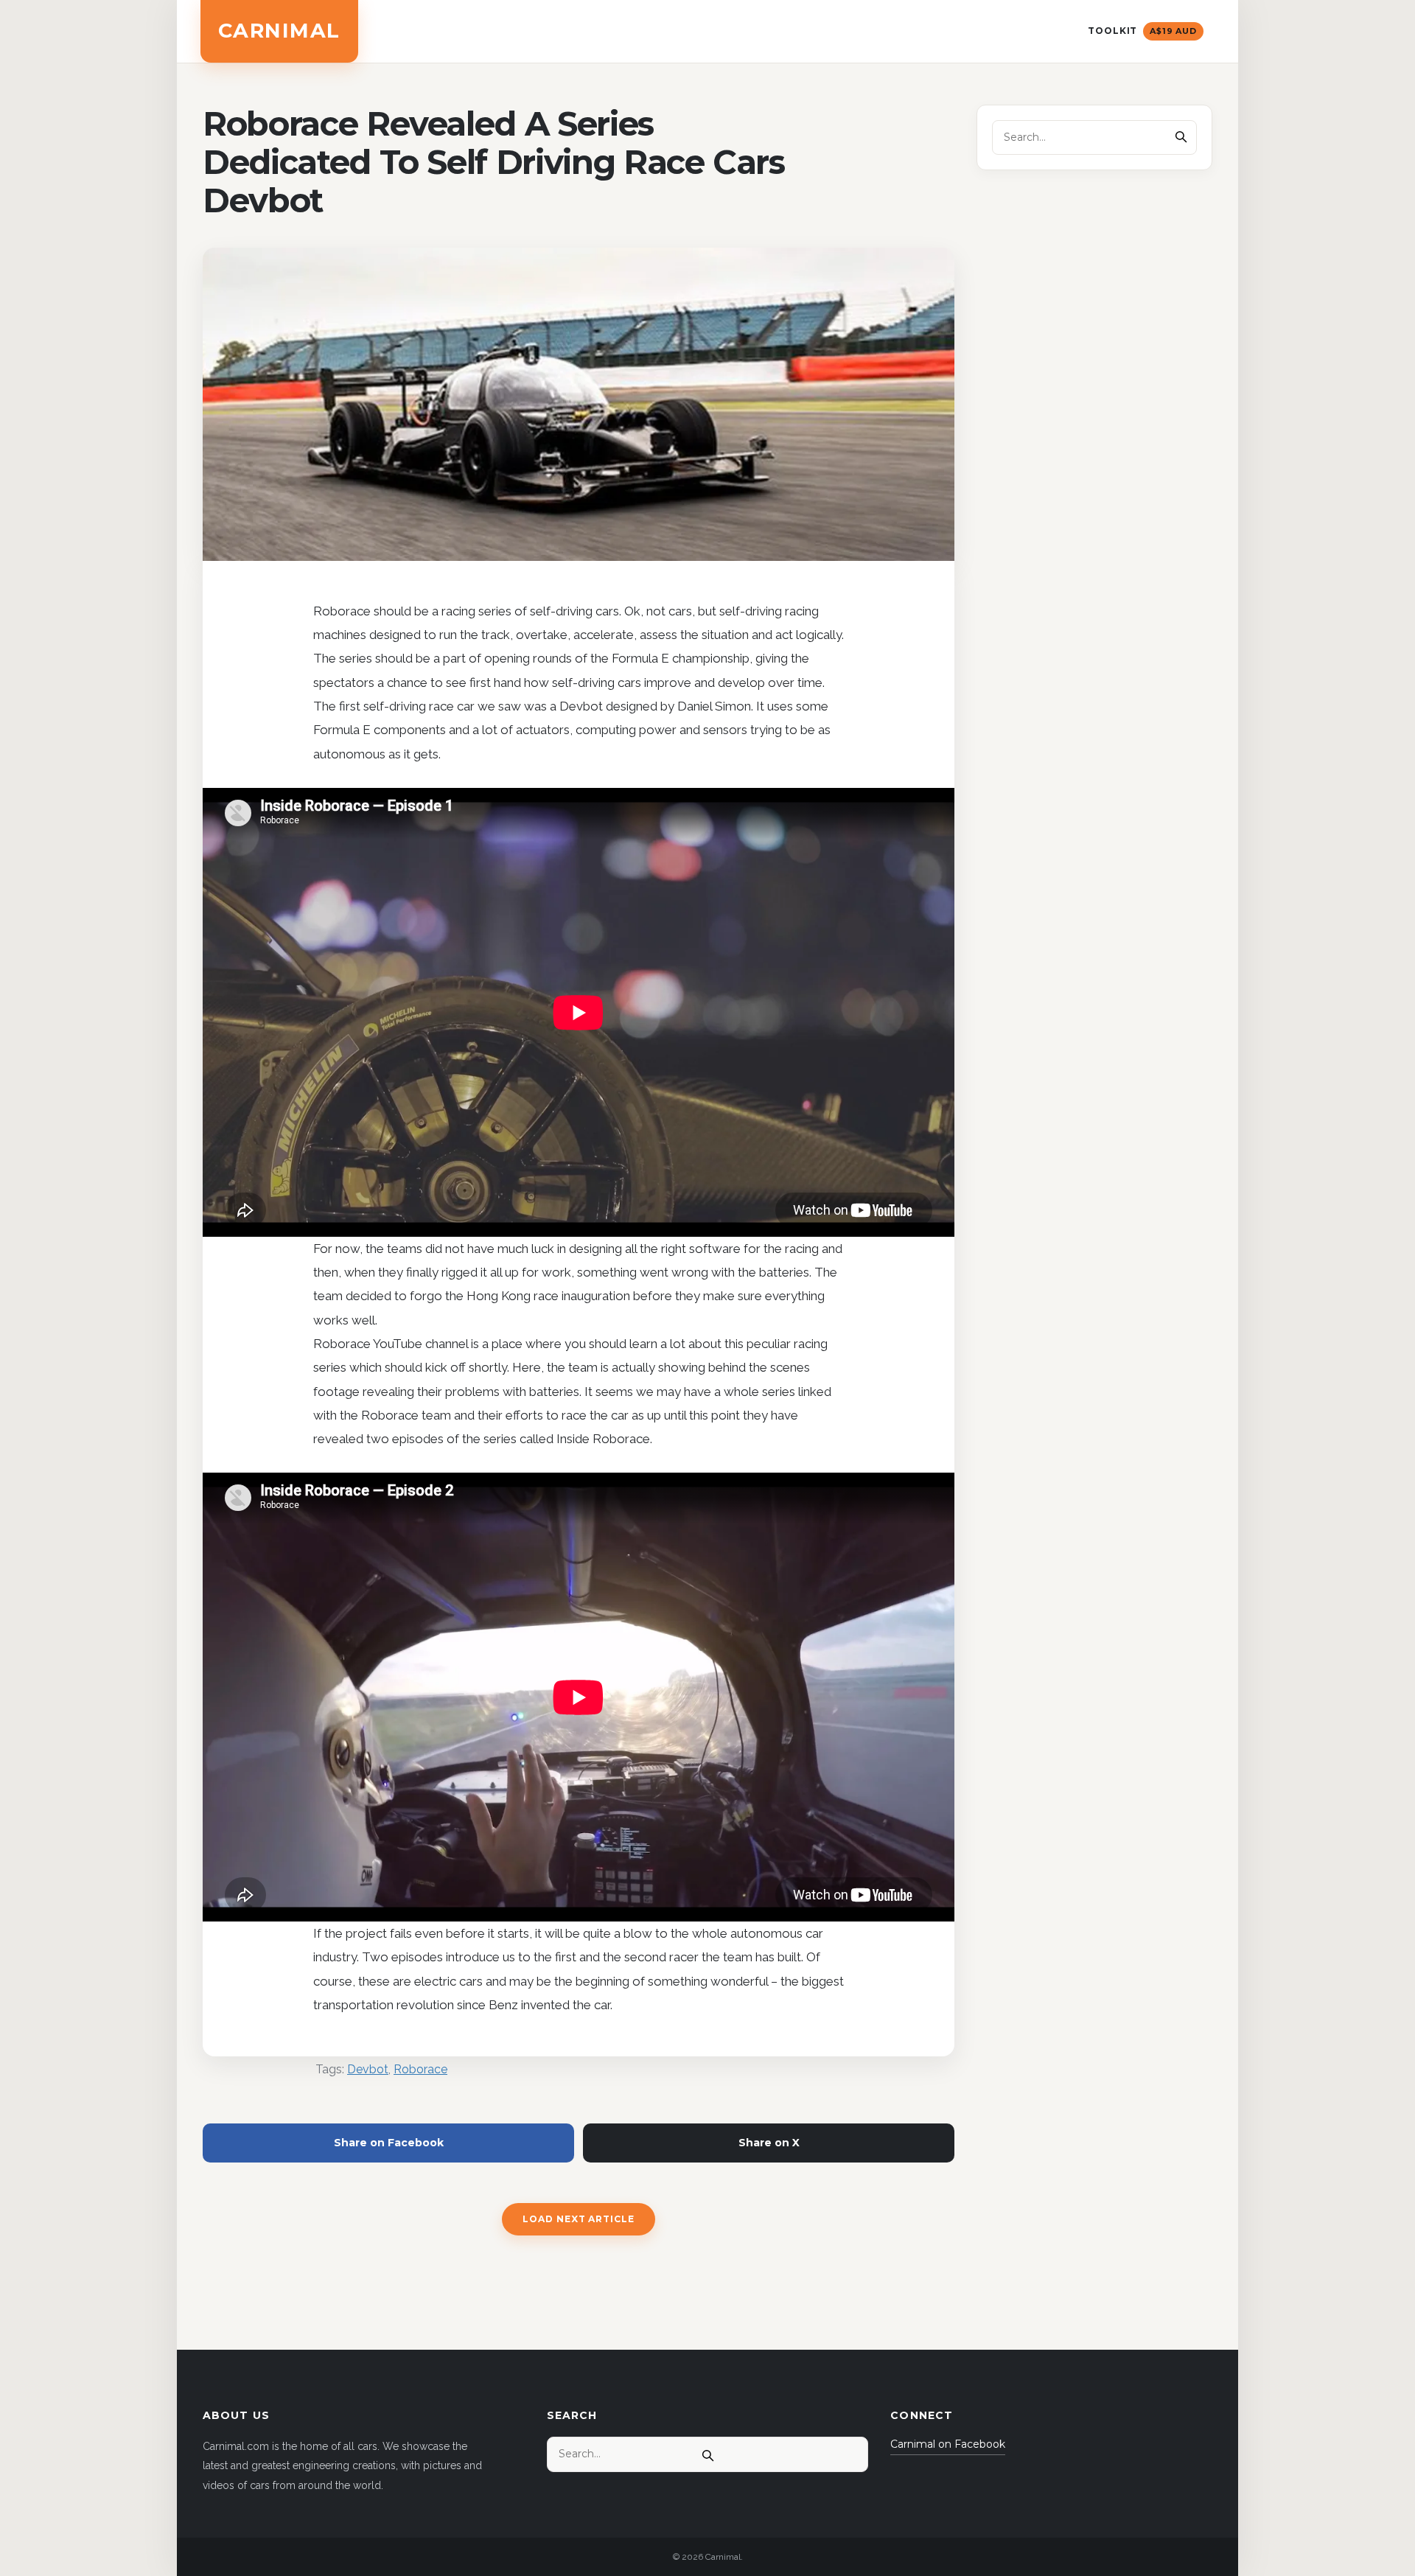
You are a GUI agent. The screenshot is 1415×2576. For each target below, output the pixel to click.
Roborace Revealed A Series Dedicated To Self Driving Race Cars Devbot (494, 162)
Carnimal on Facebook (948, 2444)
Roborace (420, 2069)
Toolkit (1142, 31)
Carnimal (279, 31)
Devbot (368, 2069)
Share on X (769, 2143)
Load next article (579, 2219)
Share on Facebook (389, 2143)
